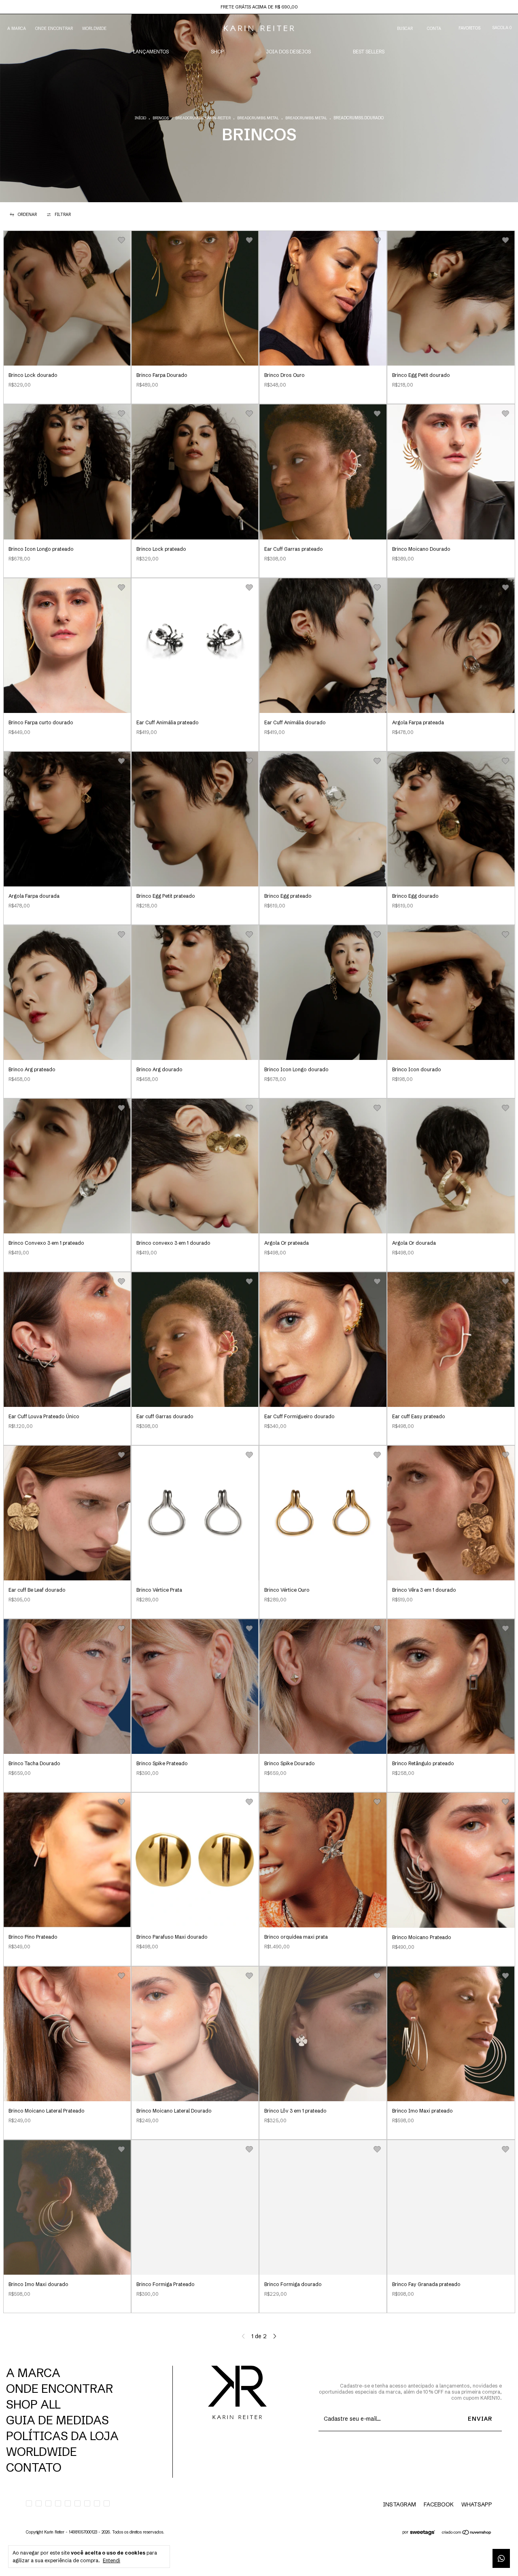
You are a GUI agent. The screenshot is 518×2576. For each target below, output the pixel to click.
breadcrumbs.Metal (258, 118)
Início (140, 118)
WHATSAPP (477, 2504)
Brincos (161, 118)
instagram (399, 2504)
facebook (439, 2504)
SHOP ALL (33, 2404)
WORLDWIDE (94, 29)
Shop (217, 52)
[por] (425, 2533)
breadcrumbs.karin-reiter (203, 118)
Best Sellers (369, 52)
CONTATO (34, 2467)
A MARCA (17, 29)
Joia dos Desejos (288, 52)
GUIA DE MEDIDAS (57, 2420)
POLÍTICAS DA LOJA (62, 2436)
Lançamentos (151, 52)
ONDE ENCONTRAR (54, 29)
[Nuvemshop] (467, 2533)
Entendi (111, 2560)
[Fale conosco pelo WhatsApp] (501, 2558)
